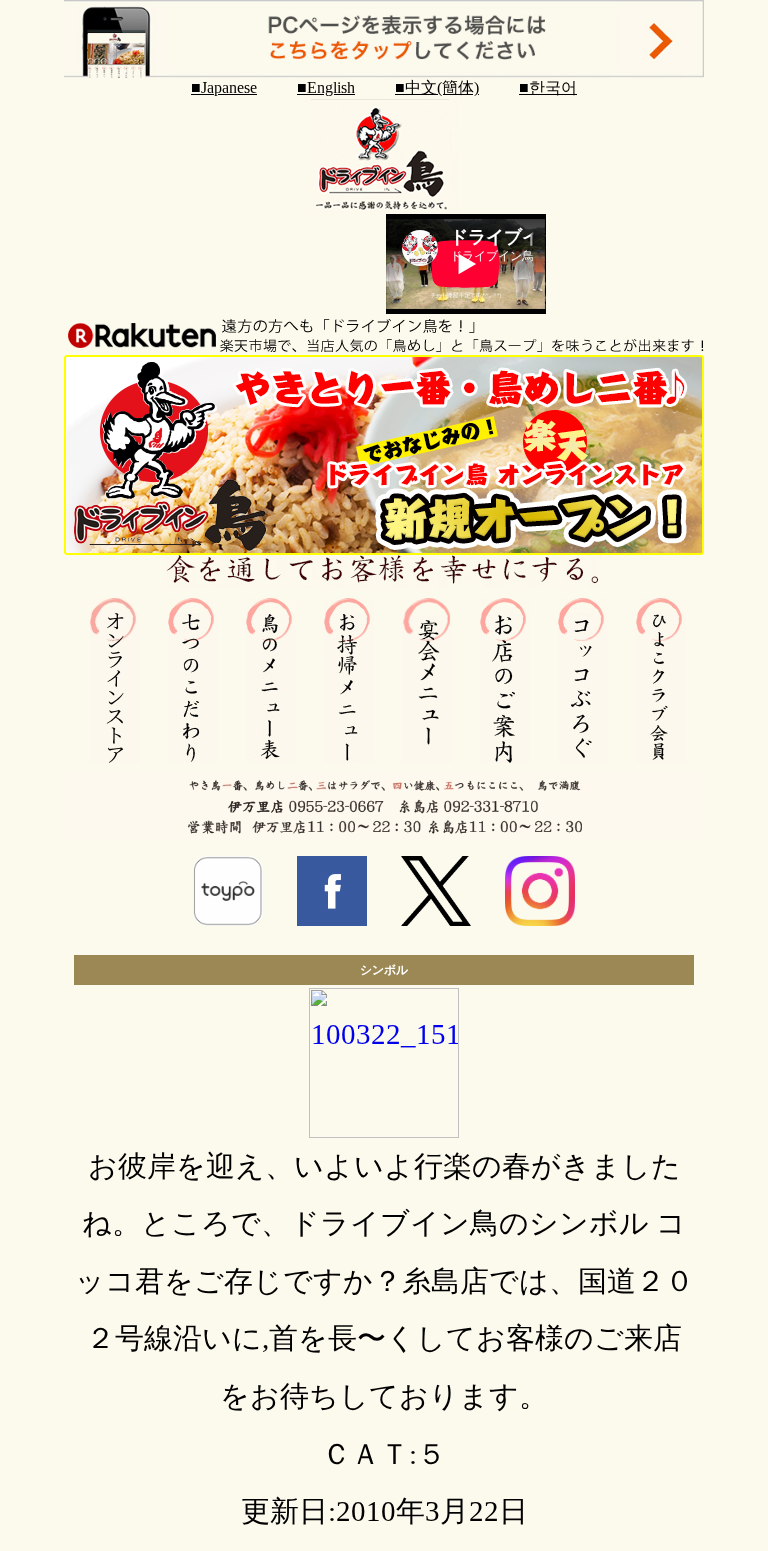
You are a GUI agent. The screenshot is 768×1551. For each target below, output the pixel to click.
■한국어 (548, 87)
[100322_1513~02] (384, 1128)
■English (326, 87)
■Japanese (224, 87)
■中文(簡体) (437, 87)
